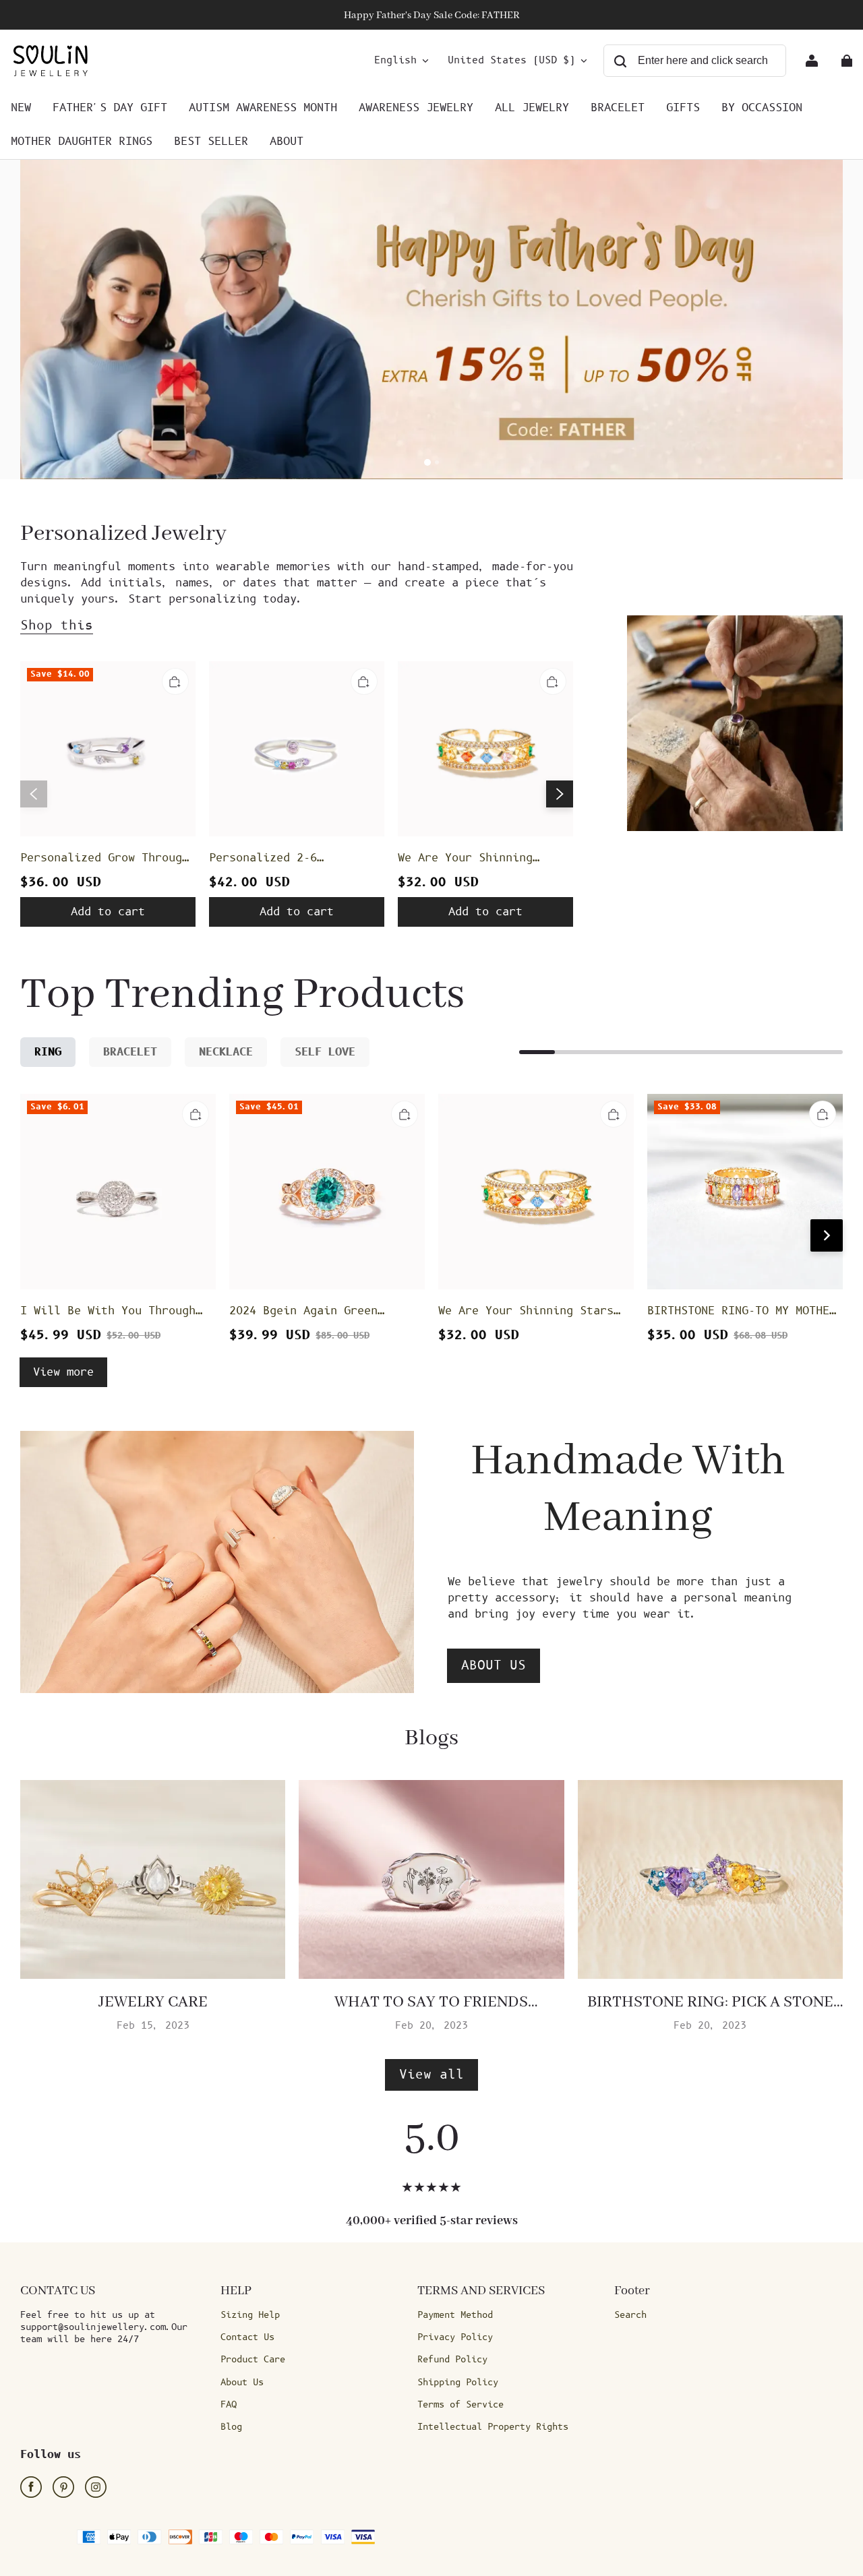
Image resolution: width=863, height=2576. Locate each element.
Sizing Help (250, 2315)
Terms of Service (460, 2405)
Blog (231, 2427)
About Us (242, 2383)
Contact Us (247, 2337)
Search (630, 2315)
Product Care (253, 2360)
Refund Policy (452, 2360)
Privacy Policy (455, 2337)
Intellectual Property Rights (493, 2427)
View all (431, 2075)
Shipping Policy (458, 2383)
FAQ (229, 2405)
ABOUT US (494, 1666)
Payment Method (455, 2315)
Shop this (57, 626)
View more (63, 1372)
